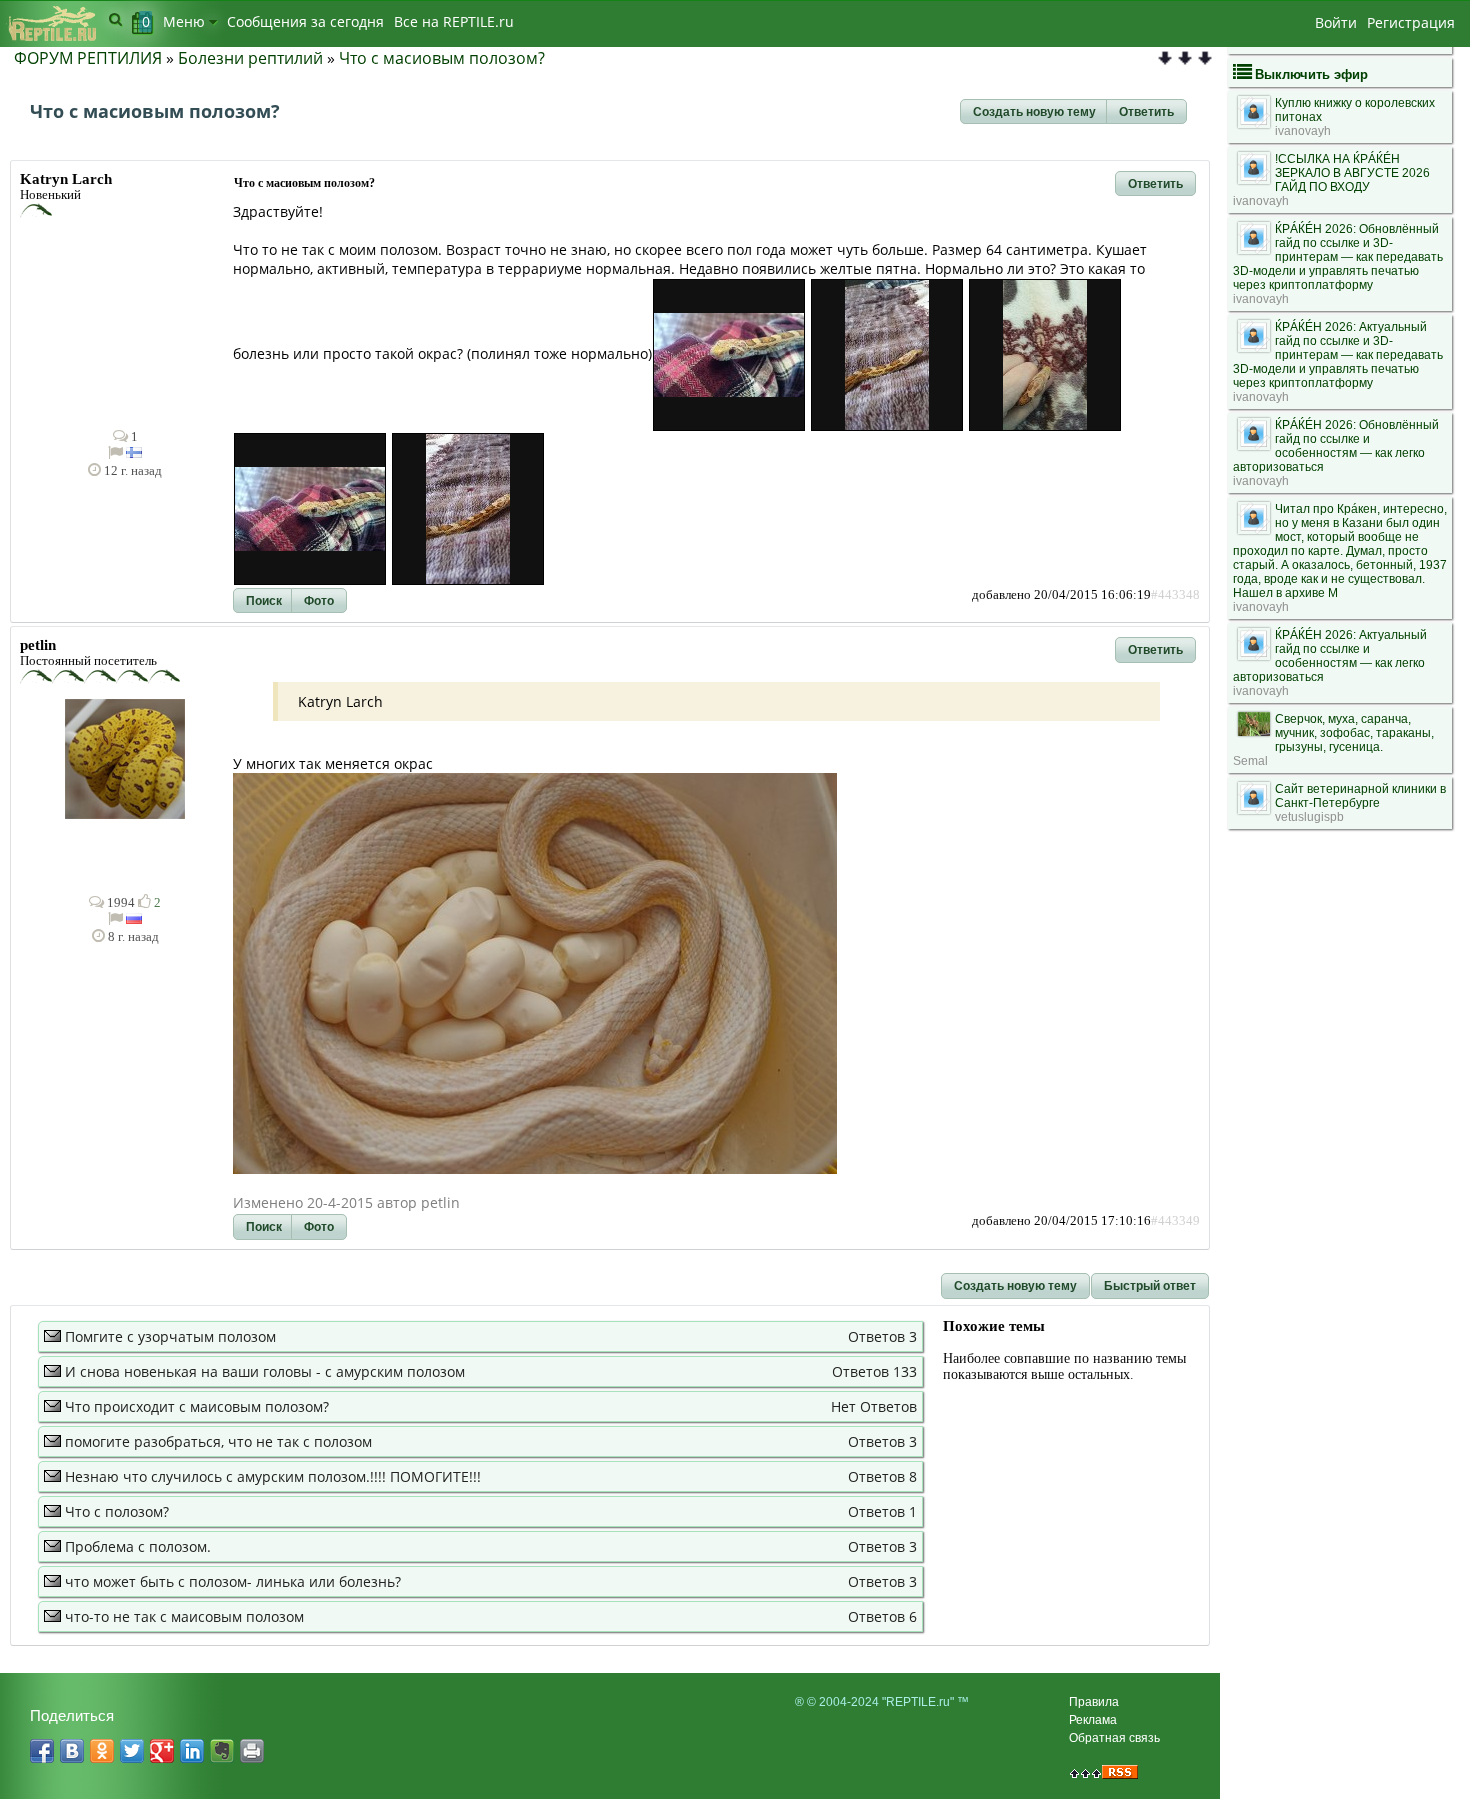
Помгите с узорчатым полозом (170, 1336)
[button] (1034, 112)
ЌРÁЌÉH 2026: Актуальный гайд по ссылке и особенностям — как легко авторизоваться (1330, 656)
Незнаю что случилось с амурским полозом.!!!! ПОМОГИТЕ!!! (273, 1476)
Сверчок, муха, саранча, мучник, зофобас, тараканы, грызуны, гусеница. (1354, 733)
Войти (1336, 22)
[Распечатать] (252, 1751)
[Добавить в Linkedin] (192, 1751)
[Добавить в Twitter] (132, 1751)
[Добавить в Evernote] (222, 1751)
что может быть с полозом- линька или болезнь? (233, 1581)
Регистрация (1411, 22)
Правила (1094, 1702)
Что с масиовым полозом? (442, 58)
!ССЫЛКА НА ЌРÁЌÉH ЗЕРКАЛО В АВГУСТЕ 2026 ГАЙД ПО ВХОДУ (1352, 173)
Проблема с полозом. (138, 1546)
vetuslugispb (1309, 817)
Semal (1250, 761)
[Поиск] (115, 19)
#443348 (1175, 595)
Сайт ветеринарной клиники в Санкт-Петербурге (1360, 796)
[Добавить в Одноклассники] (102, 1751)
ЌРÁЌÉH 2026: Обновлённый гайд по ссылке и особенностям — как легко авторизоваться (1336, 446)
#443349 (1175, 1221)
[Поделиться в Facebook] (42, 1751)
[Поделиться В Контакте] (72, 1751)
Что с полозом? (117, 1511)
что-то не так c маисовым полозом (184, 1616)
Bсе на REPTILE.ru (454, 21)
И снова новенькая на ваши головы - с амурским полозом (265, 1371)
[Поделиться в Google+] (162, 1751)
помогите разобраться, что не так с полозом (218, 1441)
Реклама (1093, 1720)
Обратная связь (1114, 1738)
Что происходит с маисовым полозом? (197, 1406)
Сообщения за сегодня (305, 21)
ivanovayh (1303, 131)
